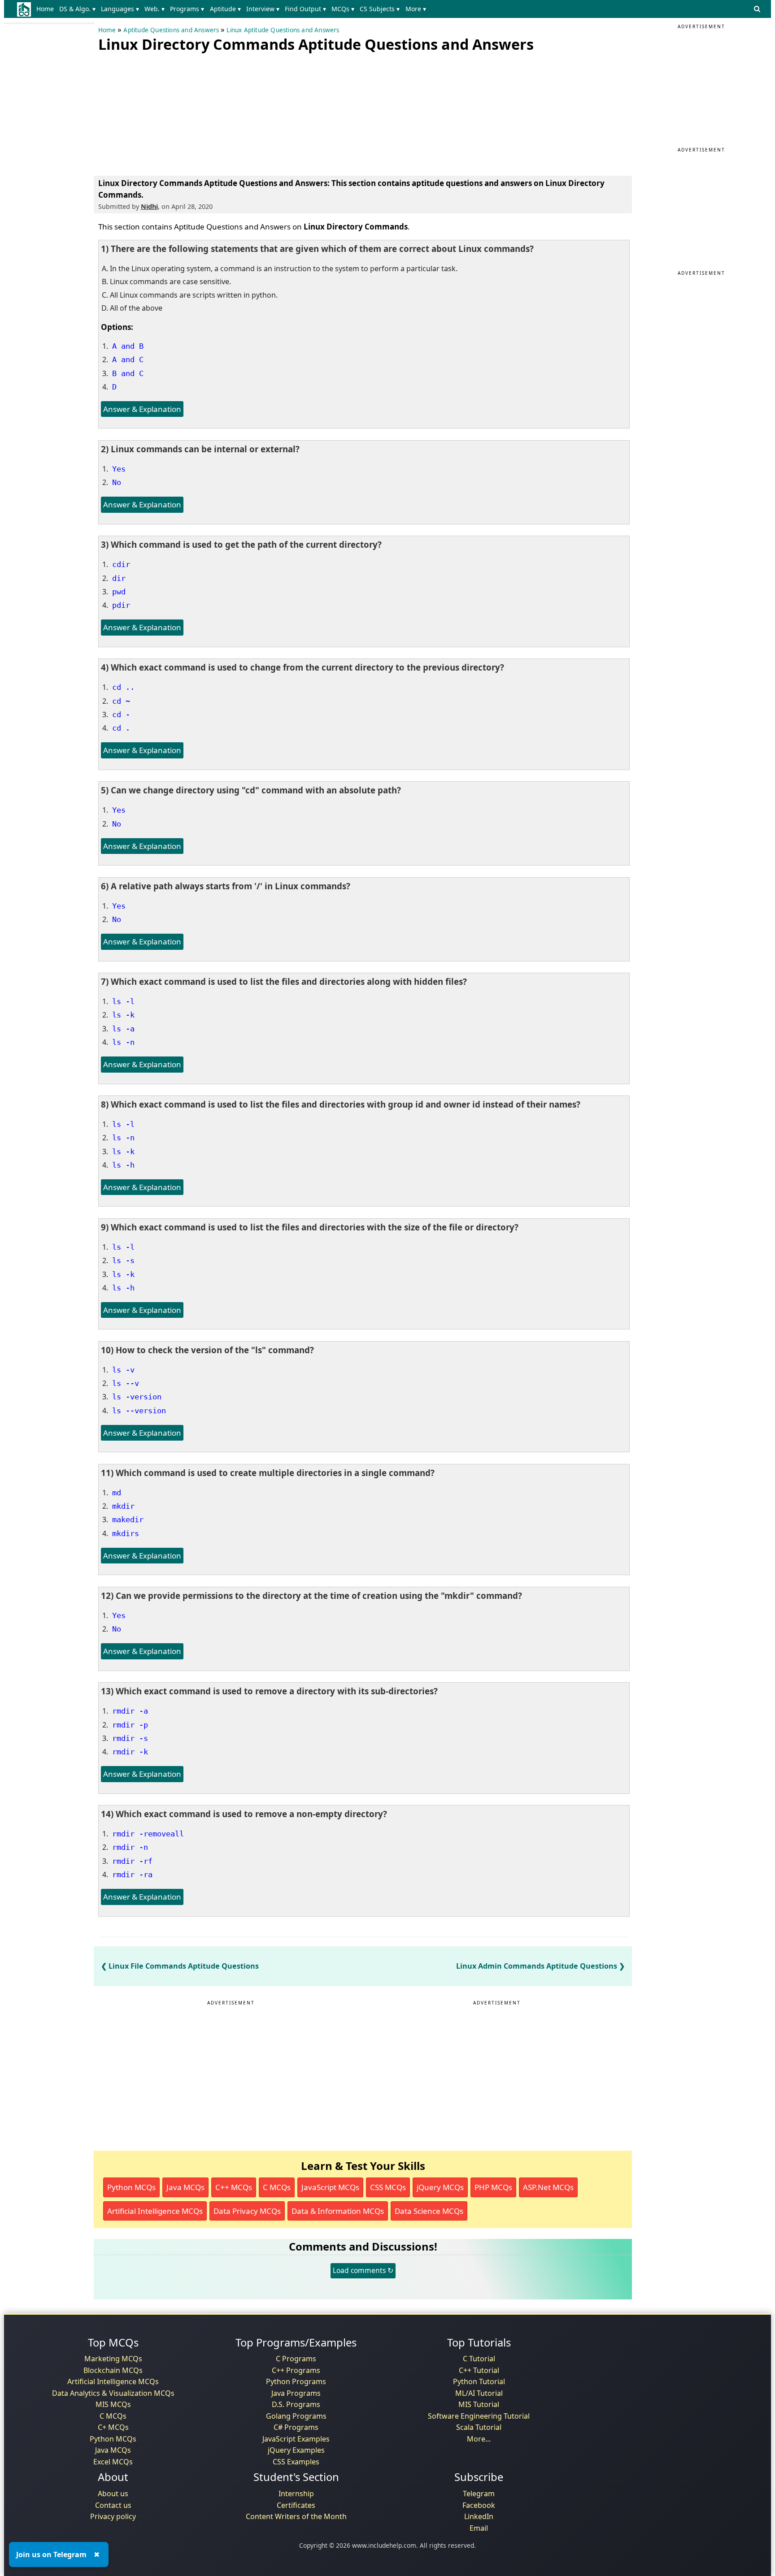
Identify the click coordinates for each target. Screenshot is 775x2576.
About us (113, 2494)
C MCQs (277, 2187)
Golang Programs (296, 2416)
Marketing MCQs (113, 2359)
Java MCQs (185, 2187)
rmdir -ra (132, 1875)
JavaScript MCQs (330, 2187)
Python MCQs (131, 2187)
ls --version (139, 1411)
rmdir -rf (132, 1861)
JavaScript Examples (296, 2439)
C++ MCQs (234, 2187)
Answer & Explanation (142, 409)
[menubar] (233, 9)
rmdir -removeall (148, 1834)
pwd (119, 592)
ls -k (123, 1015)
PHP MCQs (493, 2187)
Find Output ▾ (305, 9)
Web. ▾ (155, 9)
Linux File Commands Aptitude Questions (184, 1966)
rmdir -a (130, 1711)
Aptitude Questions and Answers (171, 30)
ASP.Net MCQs (548, 2187)
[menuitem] (47, 9)
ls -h (123, 1165)
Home (45, 9)
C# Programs (296, 2427)
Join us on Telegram (51, 2554)
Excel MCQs (113, 2462)
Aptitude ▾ (225, 9)
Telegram (479, 2494)
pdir (121, 605)
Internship (296, 2494)
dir (119, 578)
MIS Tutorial (479, 2404)
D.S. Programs (296, 2404)
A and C (128, 359)
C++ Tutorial (479, 2370)
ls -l (123, 1001)
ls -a (123, 1029)
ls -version (137, 1397)
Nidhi (149, 206)
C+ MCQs (113, 2427)
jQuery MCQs (440, 2187)
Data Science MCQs (429, 2211)
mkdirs (126, 1533)
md (117, 1493)
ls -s (123, 1260)
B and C (128, 373)
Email (479, 2528)
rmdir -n (130, 1847)
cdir (121, 564)
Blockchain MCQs (113, 2370)
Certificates (296, 2505)
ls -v (123, 1370)
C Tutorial (479, 2359)
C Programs (296, 2359)
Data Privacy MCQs (247, 2211)
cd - (121, 714)
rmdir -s (130, 1738)
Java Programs (296, 2393)
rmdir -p (130, 1725)
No (117, 482)
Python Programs (296, 2381)
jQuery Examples (296, 2450)
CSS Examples (296, 2462)
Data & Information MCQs (338, 2211)
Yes (119, 469)
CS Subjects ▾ (380, 9)
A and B (128, 346)
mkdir (123, 1506)
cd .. (123, 687)
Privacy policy (113, 2516)
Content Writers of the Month (296, 2516)
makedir (128, 1520)
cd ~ (121, 701)
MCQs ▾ (343, 9)
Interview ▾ (263, 9)
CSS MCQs (388, 2187)
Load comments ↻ (363, 2270)
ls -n (123, 1042)
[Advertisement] (165, 112)
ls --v (126, 1383)
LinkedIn (479, 2516)
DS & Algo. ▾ (77, 9)
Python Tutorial (479, 2381)
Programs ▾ (187, 9)
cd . (121, 728)
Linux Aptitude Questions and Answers (283, 30)
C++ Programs (296, 2370)
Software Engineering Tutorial (479, 2416)
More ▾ (416, 9)
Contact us (113, 2505)
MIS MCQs (113, 2404)
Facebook (479, 2505)
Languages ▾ (120, 9)
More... (479, 2439)
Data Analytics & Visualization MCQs (113, 2393)
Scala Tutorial (479, 2427)
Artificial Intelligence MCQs (155, 2211)
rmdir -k (130, 1752)
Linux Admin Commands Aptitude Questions (537, 1966)
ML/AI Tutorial (479, 2393)
